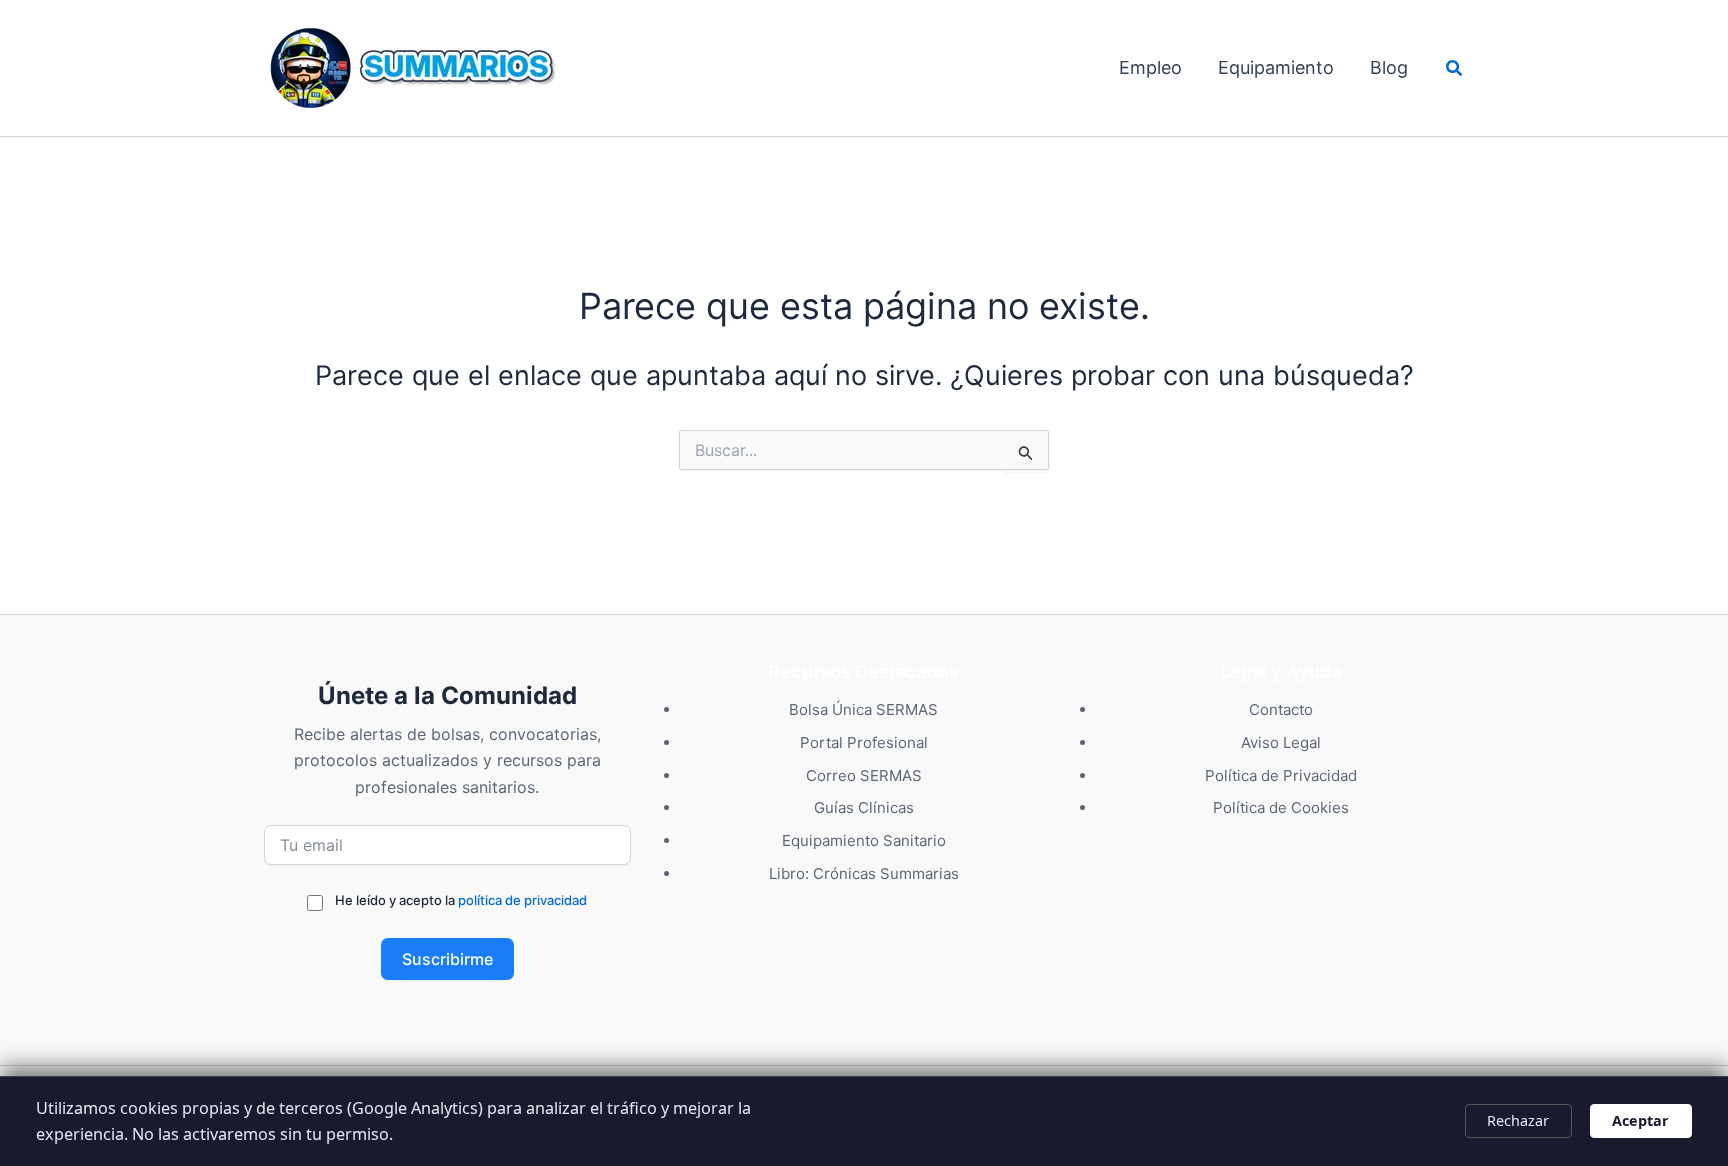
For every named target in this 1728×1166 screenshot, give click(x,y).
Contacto (1281, 709)
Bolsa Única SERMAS (863, 709)
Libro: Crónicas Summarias (864, 873)
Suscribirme (447, 959)
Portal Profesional (864, 742)
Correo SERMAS (864, 775)
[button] (1455, 68)
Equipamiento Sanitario (864, 840)
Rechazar (1518, 1120)
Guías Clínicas (864, 807)
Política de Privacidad (1281, 775)
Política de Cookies (1281, 807)
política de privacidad (522, 900)
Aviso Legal (1281, 742)
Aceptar (1640, 1120)
